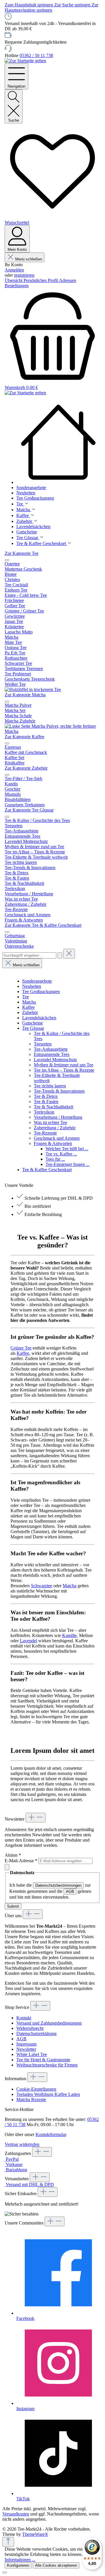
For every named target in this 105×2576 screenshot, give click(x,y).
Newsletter (26, 2049)
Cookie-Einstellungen (36, 2089)
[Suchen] (60, 955)
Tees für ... (55, 1159)
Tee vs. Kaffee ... (61, 1154)
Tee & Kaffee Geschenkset (47, 1170)
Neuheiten (32, 986)
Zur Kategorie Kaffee (24, 737)
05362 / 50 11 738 (36, 55)
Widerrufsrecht (30, 2028)
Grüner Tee (21, 1348)
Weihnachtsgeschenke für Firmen (47, 2065)
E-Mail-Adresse (21, 1861)
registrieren (24, 275)
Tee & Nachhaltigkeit (54, 1107)
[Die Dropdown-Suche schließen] (69, 954)
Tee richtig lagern (50, 1086)
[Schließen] (5, 2573)
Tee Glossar (33, 1028)
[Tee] (33, 689)
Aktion (13, 1855)
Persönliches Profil (41, 280)
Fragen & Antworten (53, 1143)
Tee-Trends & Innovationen (59, 1091)
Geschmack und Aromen (57, 1138)
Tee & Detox (46, 1096)
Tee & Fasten (46, 1101)
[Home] (58, 443)
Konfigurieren (18, 2565)
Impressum (26, 2044)
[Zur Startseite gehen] (25, 61)
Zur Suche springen (73, 5)
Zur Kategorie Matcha (25, 695)
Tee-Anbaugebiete (51, 1049)
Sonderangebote (37, 981)
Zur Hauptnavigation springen (51, 7)
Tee (26, 997)
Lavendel (28, 1641)
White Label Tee (32, 2054)
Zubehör (30, 1012)
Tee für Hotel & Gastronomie (43, 2060)
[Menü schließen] (7, 560)
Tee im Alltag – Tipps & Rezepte (64, 1070)
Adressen (68, 280)
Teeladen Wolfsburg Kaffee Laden (48, 2094)
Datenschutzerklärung (36, 2033)
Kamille (69, 1635)
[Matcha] (52, 731)
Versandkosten (16, 2514)
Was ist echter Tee (50, 1122)
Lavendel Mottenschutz (55, 1060)
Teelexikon (44, 1112)
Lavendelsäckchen (39, 1018)
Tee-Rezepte (45, 1133)
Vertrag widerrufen (22, 2144)
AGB (70, 1891)
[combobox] (29, 955)
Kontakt (24, 2018)
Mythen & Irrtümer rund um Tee (64, 1065)
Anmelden (14, 270)
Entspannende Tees (52, 1054)
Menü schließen (29, 259)
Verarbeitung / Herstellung (58, 1117)
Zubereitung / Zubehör (55, 1128)
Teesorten (43, 1044)
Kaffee (28, 1007)
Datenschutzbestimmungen (58, 1885)
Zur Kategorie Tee (22, 553)
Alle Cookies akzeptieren (56, 2565)
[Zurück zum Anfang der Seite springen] (8, 2542)
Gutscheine (33, 1023)
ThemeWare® (35, 2534)
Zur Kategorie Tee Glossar (29, 810)
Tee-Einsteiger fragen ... (68, 1164)
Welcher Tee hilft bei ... (67, 1149)
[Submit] (7, 1867)
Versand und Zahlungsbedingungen (49, 2023)
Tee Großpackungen (41, 991)
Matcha (29, 1002)
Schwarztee (42, 1586)
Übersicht (14, 280)
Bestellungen (17, 286)
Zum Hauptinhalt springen (29, 5)
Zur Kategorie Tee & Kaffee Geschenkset (43, 925)
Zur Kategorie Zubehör (26, 768)
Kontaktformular (51, 2134)
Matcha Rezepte (31, 2100)
